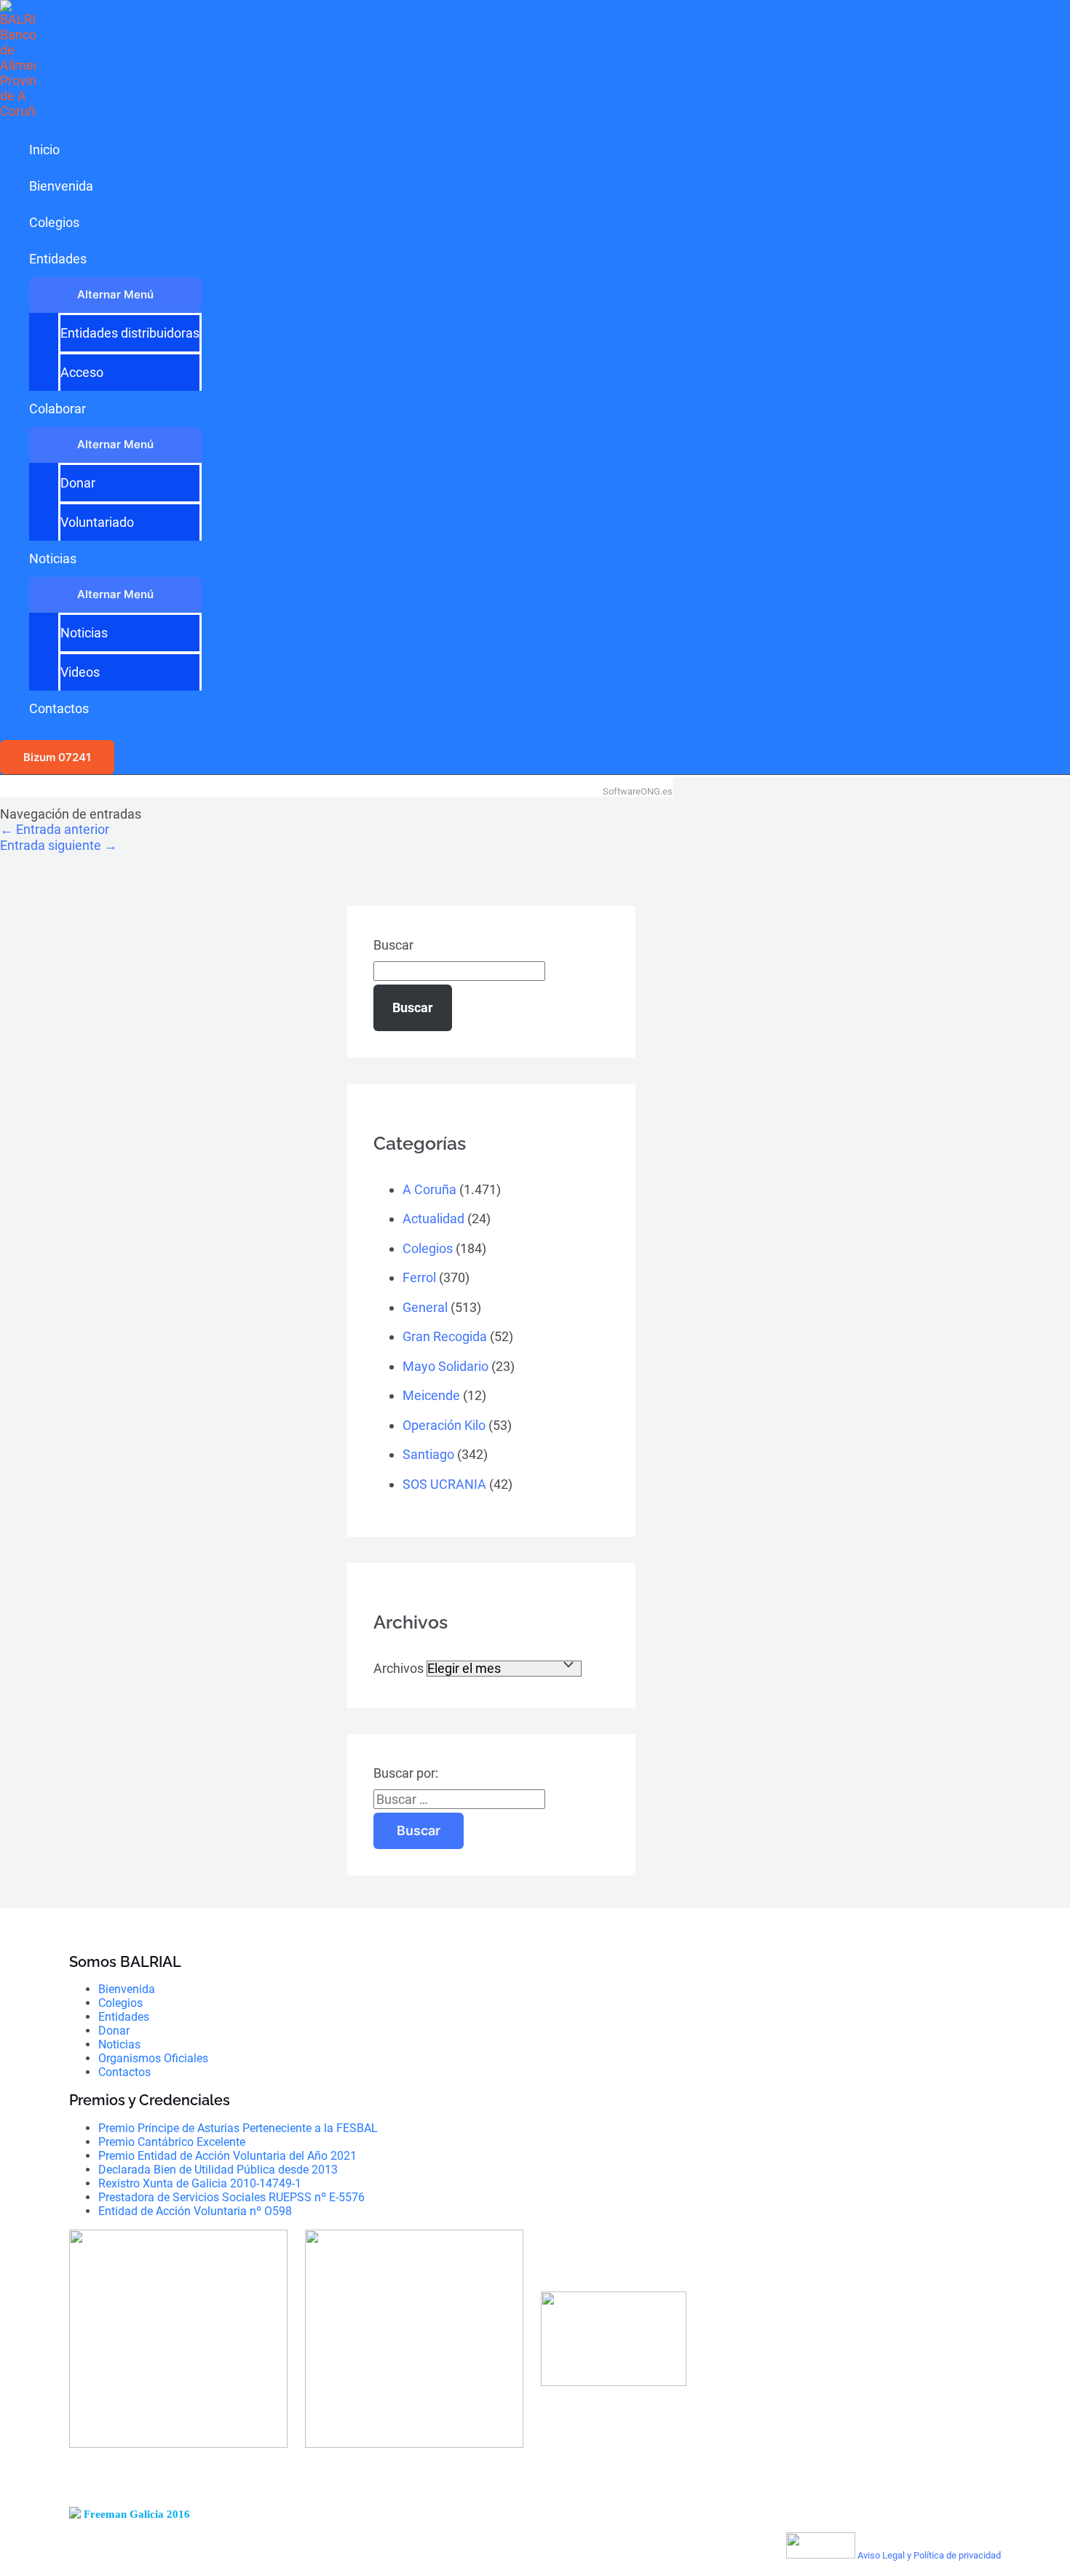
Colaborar (58, 409)
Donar (78, 483)
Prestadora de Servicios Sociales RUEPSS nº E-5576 (231, 2197)
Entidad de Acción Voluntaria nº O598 (195, 2211)
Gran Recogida (445, 1336)
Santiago (428, 1454)
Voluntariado (97, 522)
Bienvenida (61, 186)
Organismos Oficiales (153, 2058)
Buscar (393, 945)
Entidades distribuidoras (130, 333)
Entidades (58, 259)
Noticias (53, 558)
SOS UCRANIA (444, 1484)
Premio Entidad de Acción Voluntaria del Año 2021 (227, 2156)
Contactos (59, 708)
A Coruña (429, 1189)
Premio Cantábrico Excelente (172, 2142)
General (425, 1307)
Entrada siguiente (59, 845)
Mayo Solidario (445, 1366)
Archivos (399, 1668)
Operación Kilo (444, 1425)
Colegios (54, 222)
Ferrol (419, 1277)
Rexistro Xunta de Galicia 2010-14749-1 (200, 2183)
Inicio (44, 150)
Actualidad (433, 1219)
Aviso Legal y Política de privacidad (929, 2555)
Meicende (431, 1395)
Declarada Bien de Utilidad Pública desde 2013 (218, 2170)
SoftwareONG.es (638, 791)
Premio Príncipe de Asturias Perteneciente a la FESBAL (238, 2128)
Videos (80, 672)
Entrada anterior (55, 829)
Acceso (82, 372)
